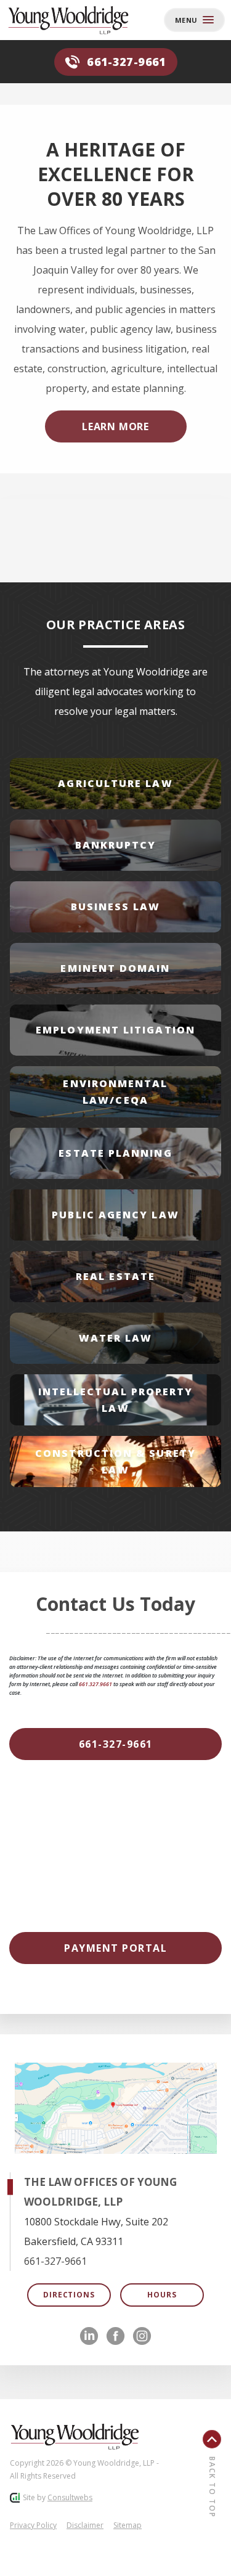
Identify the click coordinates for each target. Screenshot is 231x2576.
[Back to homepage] (56, 20)
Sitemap (128, 2525)
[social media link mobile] (89, 2336)
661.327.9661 (95, 1684)
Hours (162, 2295)
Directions (69, 2295)
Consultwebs (70, 2497)
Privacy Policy (33, 2525)
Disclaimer (85, 2525)
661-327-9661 (126, 62)
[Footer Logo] (75, 2437)
